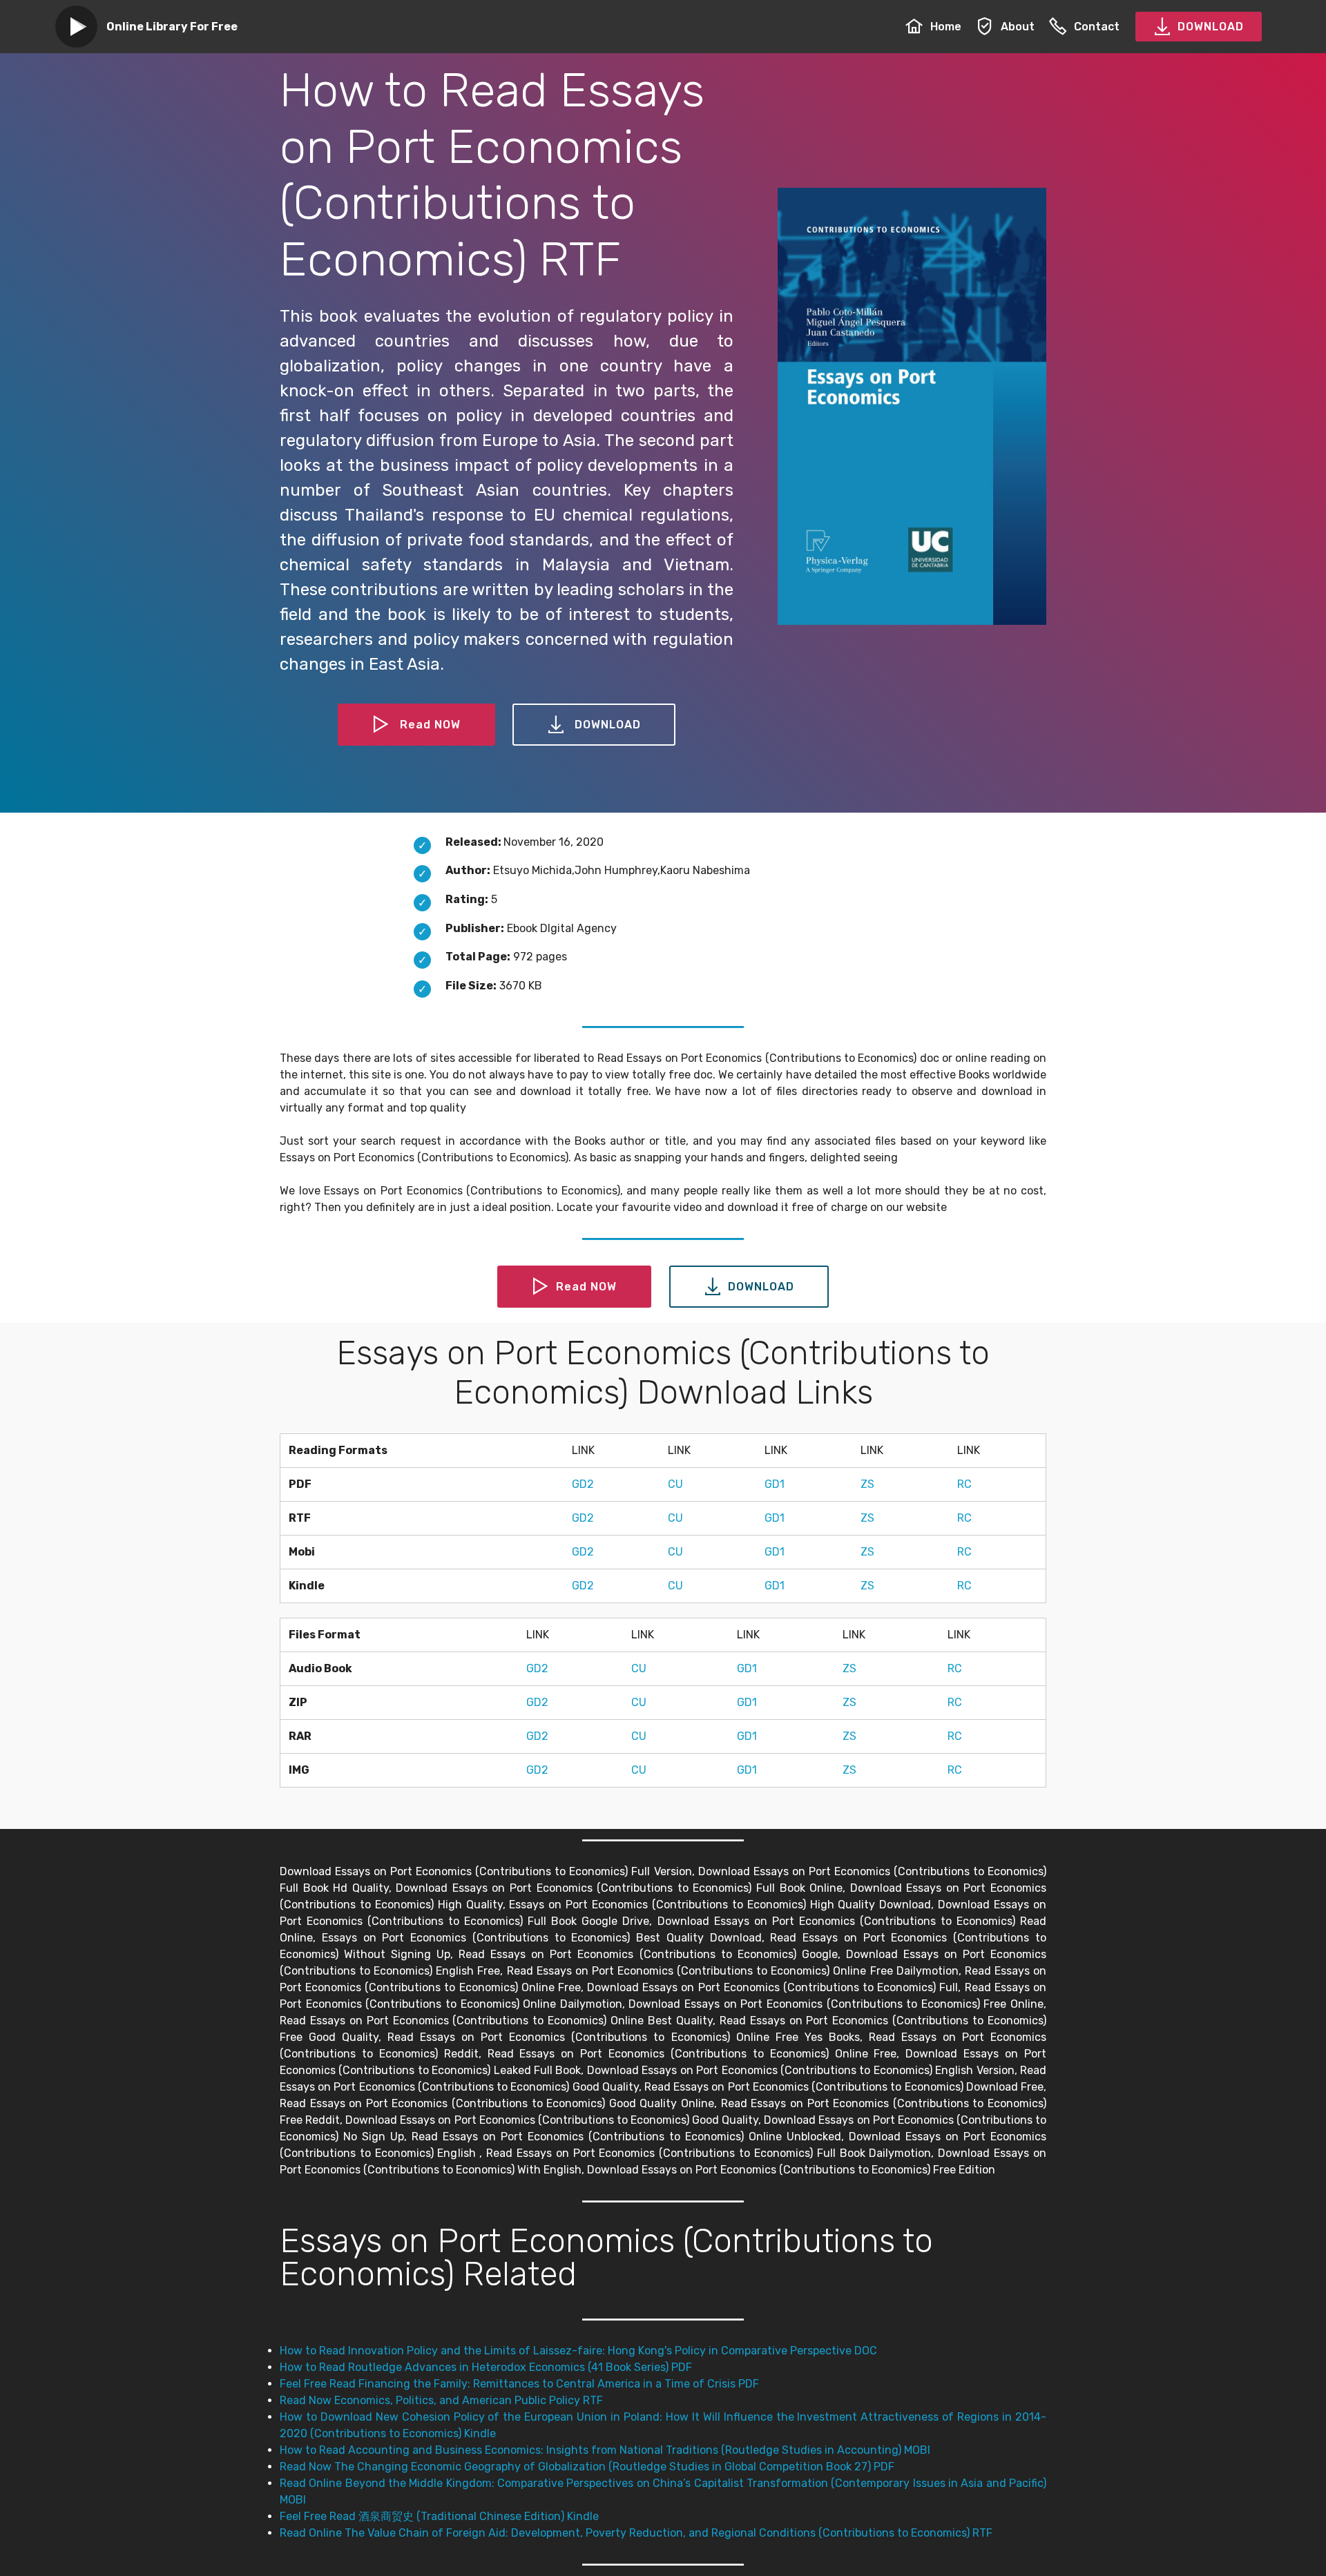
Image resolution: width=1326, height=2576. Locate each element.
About (1018, 27)
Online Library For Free (172, 27)
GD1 (775, 1484)
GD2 (583, 1484)
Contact (1097, 27)
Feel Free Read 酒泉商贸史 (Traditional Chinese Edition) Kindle (439, 2516)
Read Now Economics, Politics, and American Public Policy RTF (441, 2400)
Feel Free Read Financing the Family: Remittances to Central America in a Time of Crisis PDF (519, 2384)
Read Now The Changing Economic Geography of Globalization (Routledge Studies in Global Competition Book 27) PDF (587, 2467)
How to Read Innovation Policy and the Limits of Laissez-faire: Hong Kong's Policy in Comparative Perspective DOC (578, 2351)
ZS (867, 1484)
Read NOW (430, 725)
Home (946, 27)
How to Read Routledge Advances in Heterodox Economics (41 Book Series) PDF (486, 2367)
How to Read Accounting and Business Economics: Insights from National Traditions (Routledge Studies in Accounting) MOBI (605, 2450)
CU (675, 1484)
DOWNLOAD (1211, 27)
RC (964, 1484)
